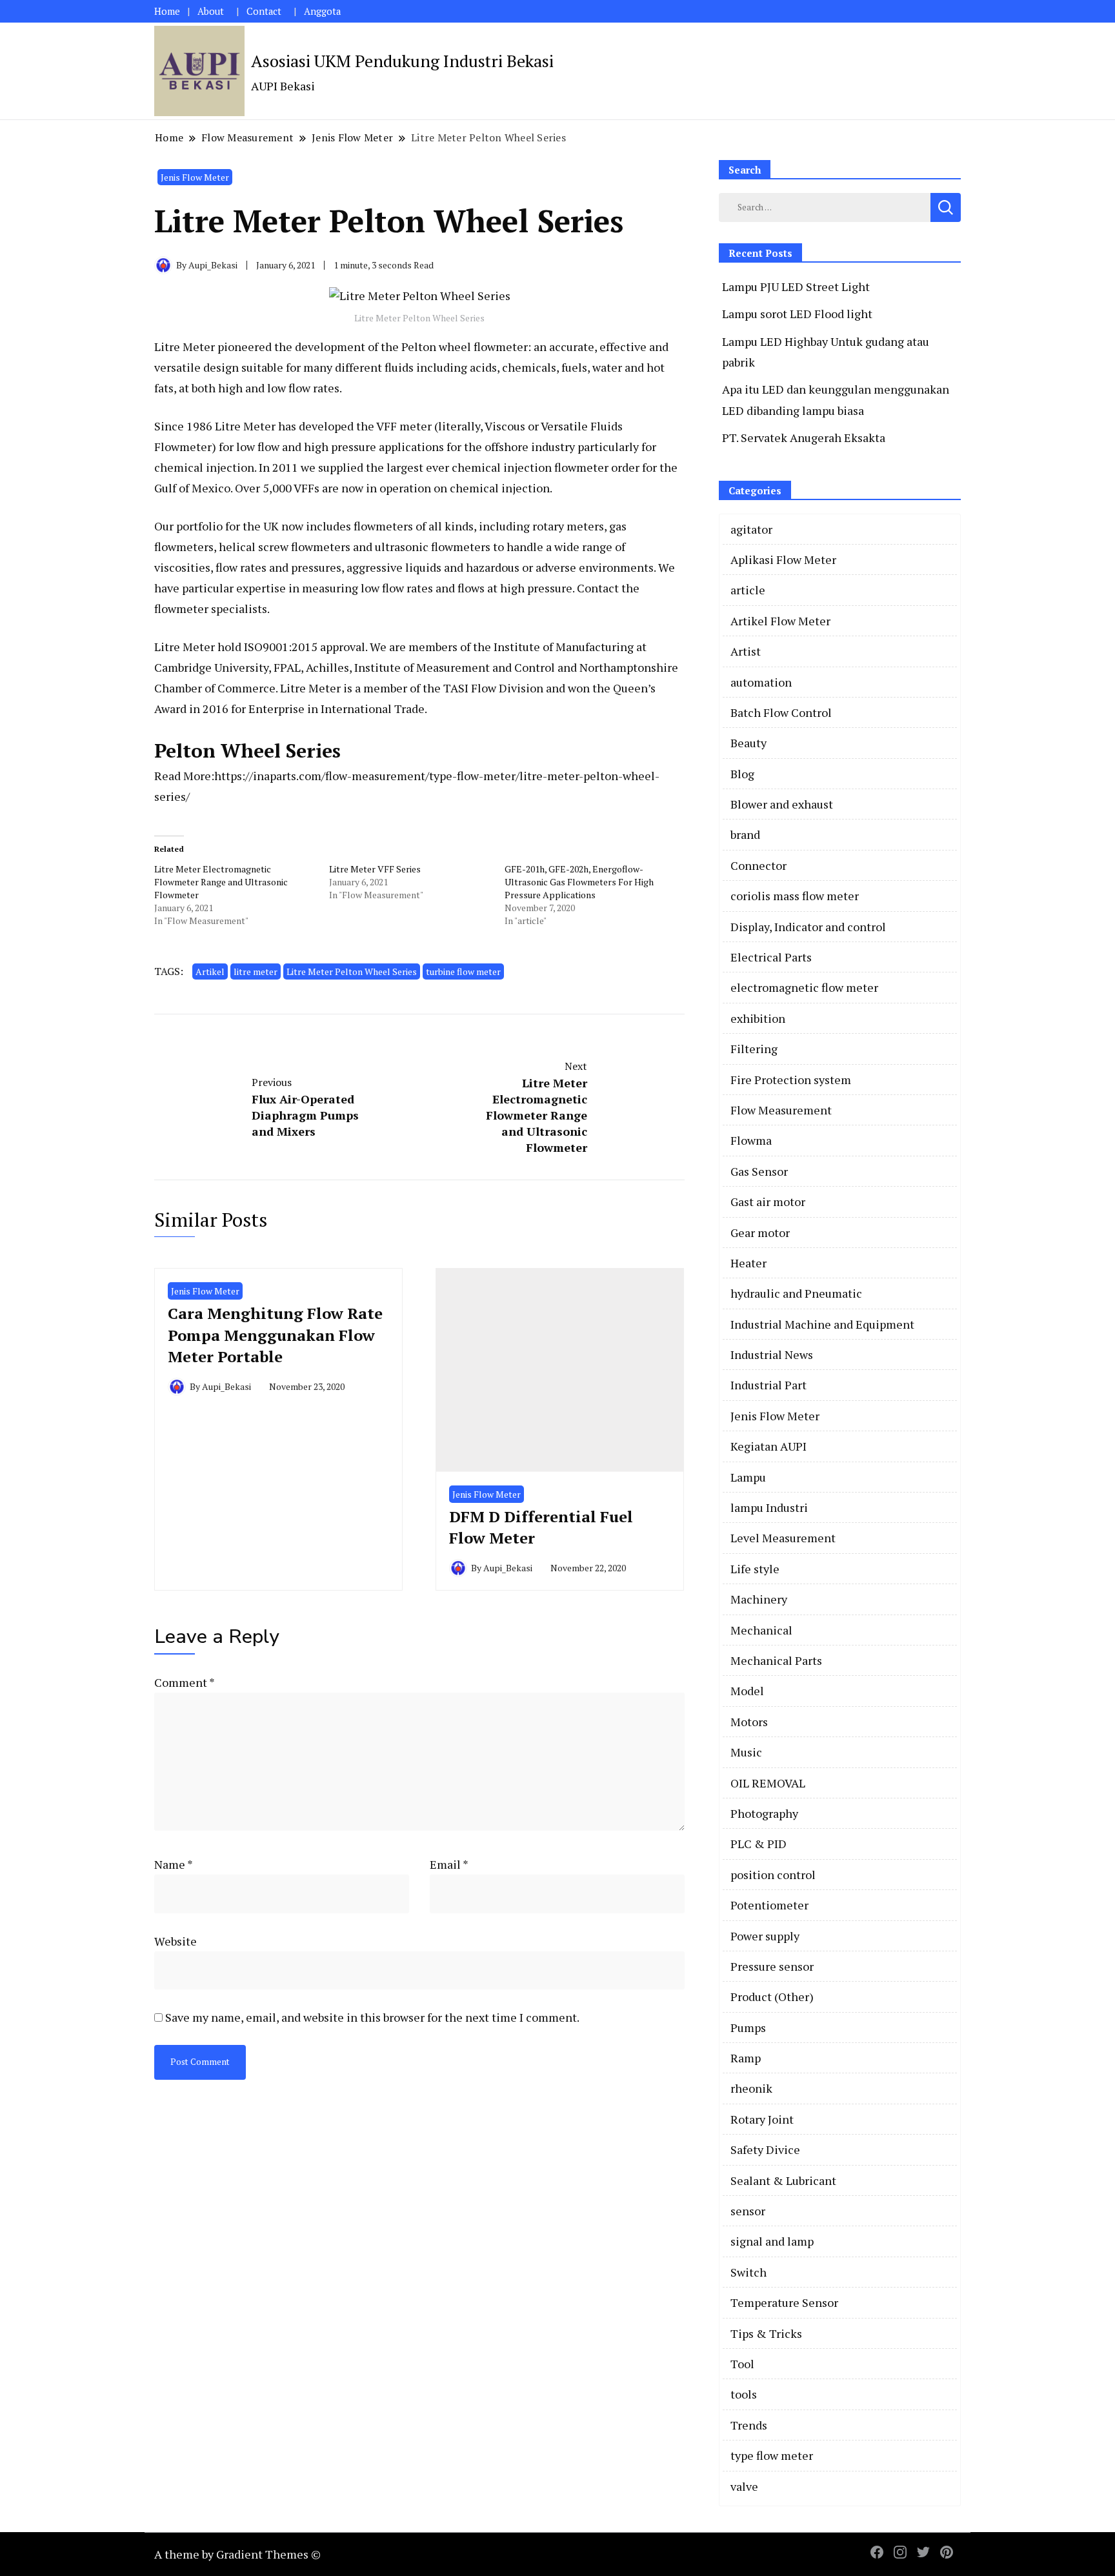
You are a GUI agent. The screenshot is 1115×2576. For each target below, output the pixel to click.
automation (761, 682)
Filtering (754, 1049)
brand (745, 834)
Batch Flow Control (781, 712)
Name (174, 1864)
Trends (749, 2425)
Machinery (759, 1599)
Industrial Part (768, 1385)
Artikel (210, 971)
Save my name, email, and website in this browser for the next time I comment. (372, 2017)
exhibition (758, 1018)
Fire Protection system (791, 1080)
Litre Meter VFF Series (375, 869)
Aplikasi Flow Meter (783, 559)
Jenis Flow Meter (195, 177)
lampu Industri (769, 1507)
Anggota (322, 11)
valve (744, 2486)
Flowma (751, 1140)
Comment (184, 1682)
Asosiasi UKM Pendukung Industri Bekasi (402, 61)
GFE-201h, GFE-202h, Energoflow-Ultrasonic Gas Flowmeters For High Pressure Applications (579, 882)
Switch (748, 2272)
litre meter (256, 971)
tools (744, 2394)
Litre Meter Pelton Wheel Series (352, 971)
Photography (764, 1813)
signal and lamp (772, 2241)
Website (176, 1941)
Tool (742, 2364)
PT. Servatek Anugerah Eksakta (804, 438)
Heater (748, 1263)
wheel (455, 347)
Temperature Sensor (784, 2302)
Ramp (746, 2058)
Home (167, 11)
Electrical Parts (771, 957)
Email (449, 1864)
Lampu (748, 1477)
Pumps (748, 2028)
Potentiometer (769, 1905)
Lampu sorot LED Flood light (797, 314)
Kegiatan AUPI (768, 1446)
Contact (264, 11)
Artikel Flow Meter (780, 621)
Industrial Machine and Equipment (822, 1324)
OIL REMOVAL (768, 1783)
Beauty (748, 743)
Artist (746, 651)
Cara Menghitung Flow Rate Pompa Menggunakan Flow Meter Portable (275, 1335)
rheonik (751, 2088)
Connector (758, 865)
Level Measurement (783, 1538)
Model (747, 1691)
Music (746, 1752)
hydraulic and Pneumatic (796, 1293)
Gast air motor (768, 1202)
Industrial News (772, 1354)
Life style (755, 1569)
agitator (751, 529)
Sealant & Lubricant (783, 2180)
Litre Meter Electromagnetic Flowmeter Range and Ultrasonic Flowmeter (221, 882)
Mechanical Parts (776, 1660)
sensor (748, 2211)
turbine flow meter (463, 971)
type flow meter (772, 2455)
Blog (742, 774)
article (748, 590)
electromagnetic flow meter (804, 987)
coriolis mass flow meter (795, 896)
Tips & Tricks (766, 2333)
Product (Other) (772, 1997)
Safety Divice (765, 2149)
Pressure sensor (772, 1966)
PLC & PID (758, 1844)
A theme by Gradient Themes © (237, 2554)
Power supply (765, 1936)
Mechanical (761, 1630)
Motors (749, 1722)
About (211, 11)
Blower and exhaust (782, 804)
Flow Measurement (781, 1110)
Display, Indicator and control (808, 927)
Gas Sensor (759, 1171)
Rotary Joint (762, 2119)
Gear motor (760, 1233)
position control (773, 1875)
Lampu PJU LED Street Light (796, 287)
